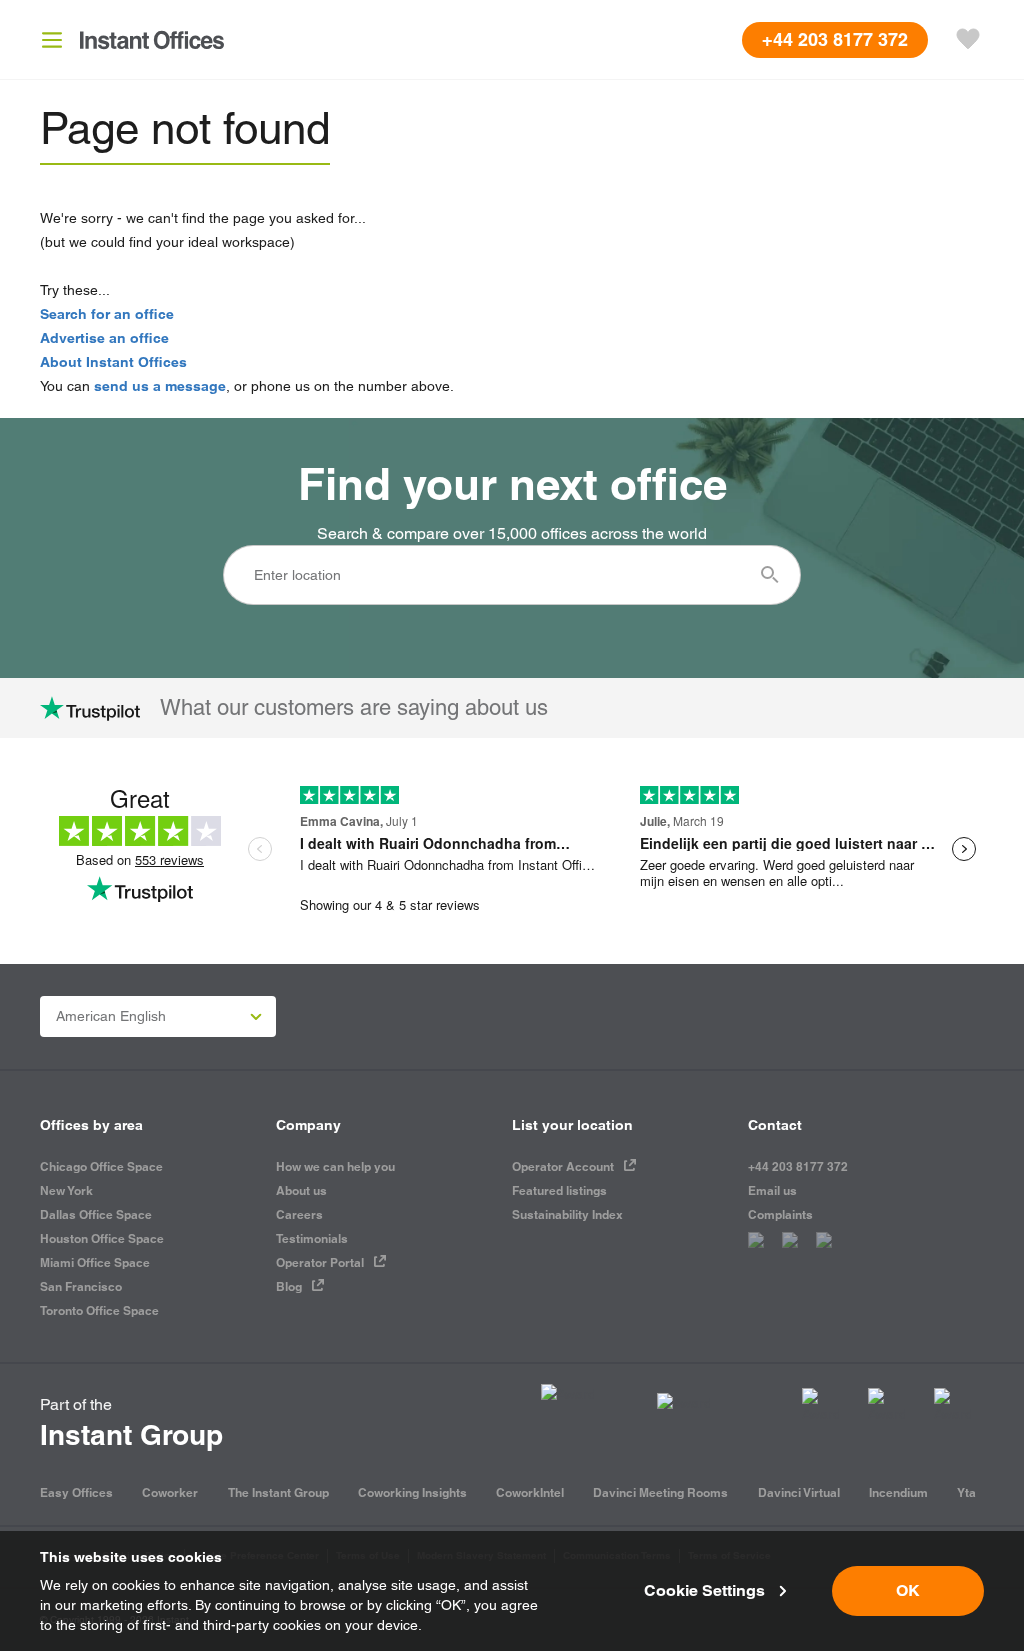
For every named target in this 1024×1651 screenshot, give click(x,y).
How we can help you (335, 1166)
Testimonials (312, 1238)
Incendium (898, 1492)
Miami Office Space (95, 1262)
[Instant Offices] (152, 40)
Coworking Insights (412, 1492)
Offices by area (91, 1125)
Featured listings (559, 1190)
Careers (299, 1214)
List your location (572, 1125)
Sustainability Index (567, 1214)
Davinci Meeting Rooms (660, 1492)
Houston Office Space (102, 1238)
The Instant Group (278, 1492)
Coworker (170, 1492)
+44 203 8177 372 (798, 1166)
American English (111, 1016)
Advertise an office (104, 338)
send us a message (160, 386)
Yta (966, 1492)
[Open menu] (52, 40)
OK (908, 1590)
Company (308, 1125)
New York (66, 1190)
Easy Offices (76, 1492)
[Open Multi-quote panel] (968, 40)
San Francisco (81, 1286)
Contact (775, 1125)
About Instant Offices (113, 362)
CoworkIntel (530, 1492)
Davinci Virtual (799, 1492)
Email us (772, 1190)
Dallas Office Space (96, 1214)
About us (301, 1190)
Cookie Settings (704, 1590)
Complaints (780, 1214)
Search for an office (107, 314)
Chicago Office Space (101, 1166)
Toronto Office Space (99, 1310)
